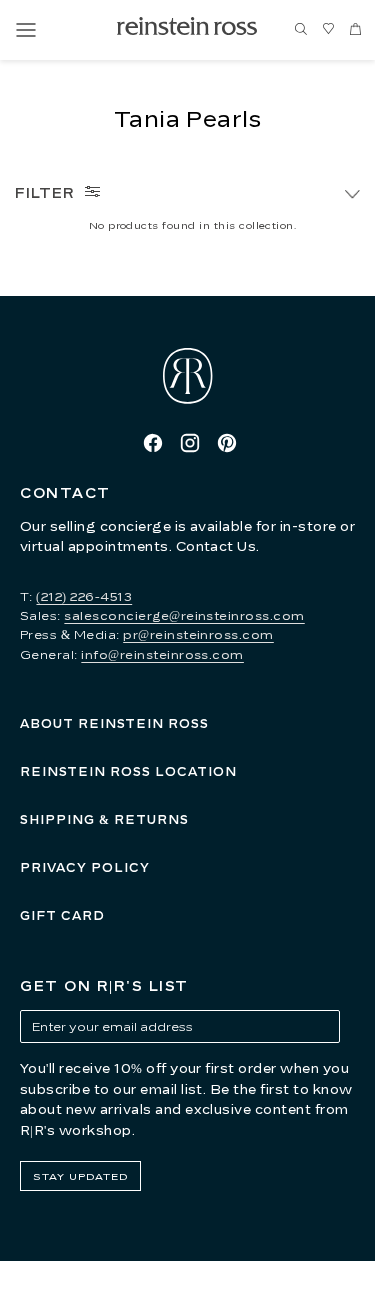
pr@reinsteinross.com (198, 634)
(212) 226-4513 (84, 596)
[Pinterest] (227, 443)
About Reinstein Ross (114, 723)
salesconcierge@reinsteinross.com (184, 615)
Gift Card (62, 915)
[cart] (355, 30)
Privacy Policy (85, 867)
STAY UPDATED (80, 1176)
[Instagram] (190, 443)
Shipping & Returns (104, 819)
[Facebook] (153, 443)
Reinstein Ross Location (128, 771)
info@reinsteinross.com (162, 654)
